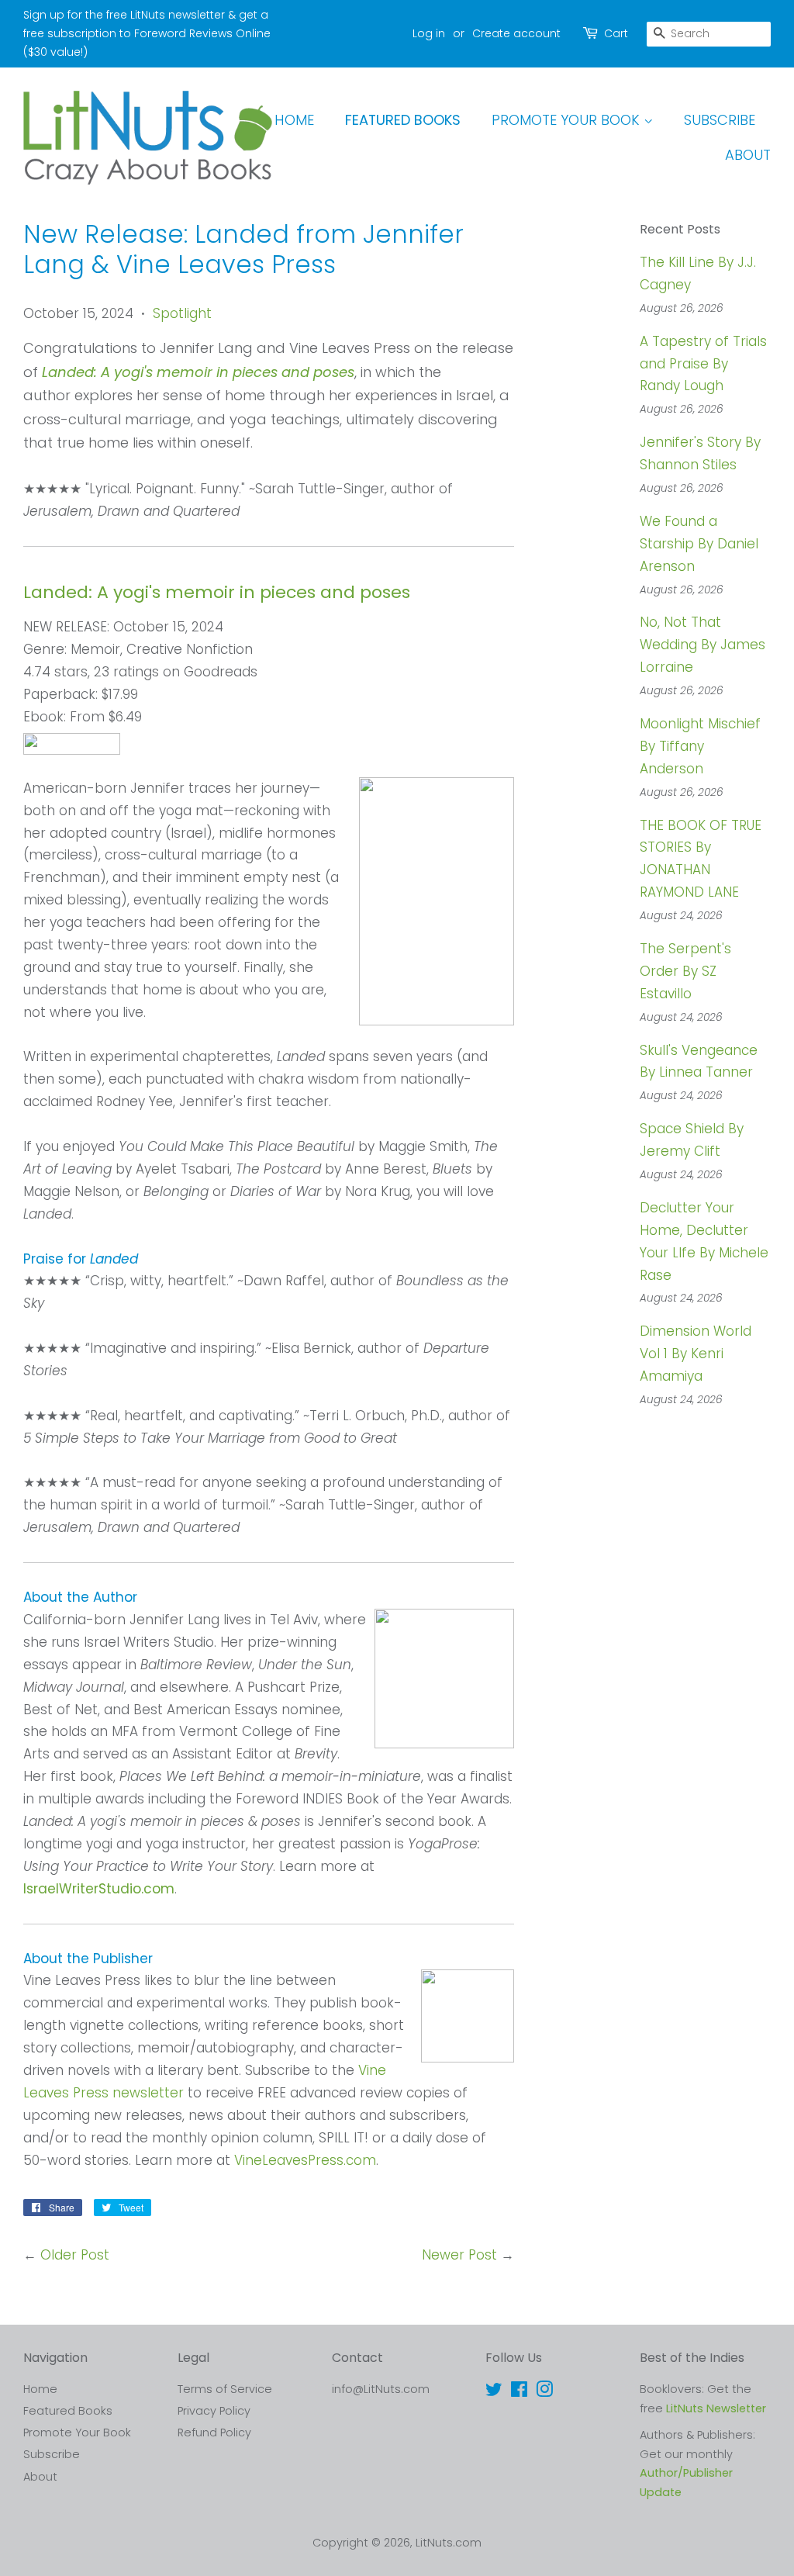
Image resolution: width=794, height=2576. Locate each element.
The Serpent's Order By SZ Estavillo (685, 971)
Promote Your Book (568, 120)
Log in (429, 33)
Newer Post (459, 2255)
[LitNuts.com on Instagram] (544, 2392)
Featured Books (403, 120)
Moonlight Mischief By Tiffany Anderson (700, 746)
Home (294, 120)
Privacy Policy (214, 2411)
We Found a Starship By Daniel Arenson (699, 544)
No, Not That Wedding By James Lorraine (703, 645)
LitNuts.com (449, 2543)
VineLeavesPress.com (305, 2160)
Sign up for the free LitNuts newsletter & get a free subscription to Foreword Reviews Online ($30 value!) (147, 33)
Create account (516, 33)
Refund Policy (214, 2433)
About (748, 155)
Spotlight (182, 313)
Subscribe (720, 120)
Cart (616, 33)
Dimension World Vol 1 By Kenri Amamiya (696, 1354)
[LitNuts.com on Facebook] (519, 2392)
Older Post (75, 2255)
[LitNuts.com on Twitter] (494, 2392)
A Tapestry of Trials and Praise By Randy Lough (703, 364)
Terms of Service (225, 2389)
